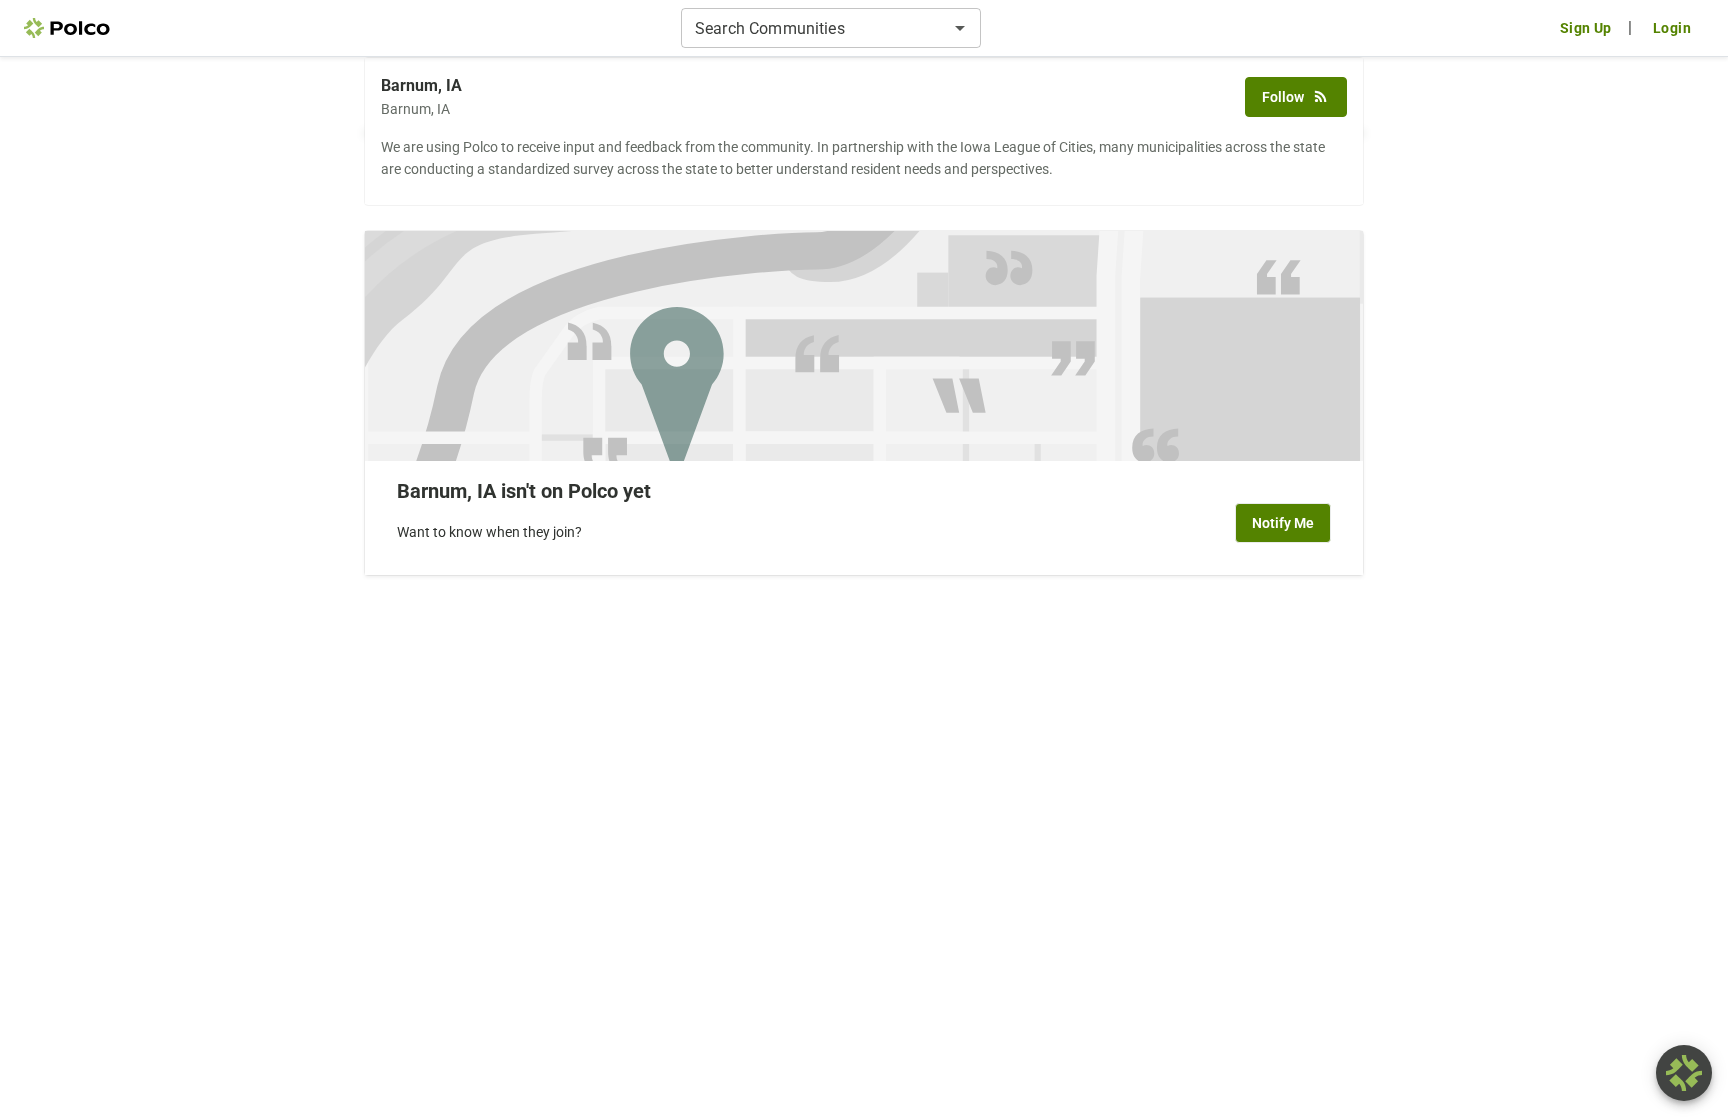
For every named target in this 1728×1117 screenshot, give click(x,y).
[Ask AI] (1684, 1073)
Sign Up (1586, 28)
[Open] (960, 28)
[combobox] (814, 28)
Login (1672, 28)
